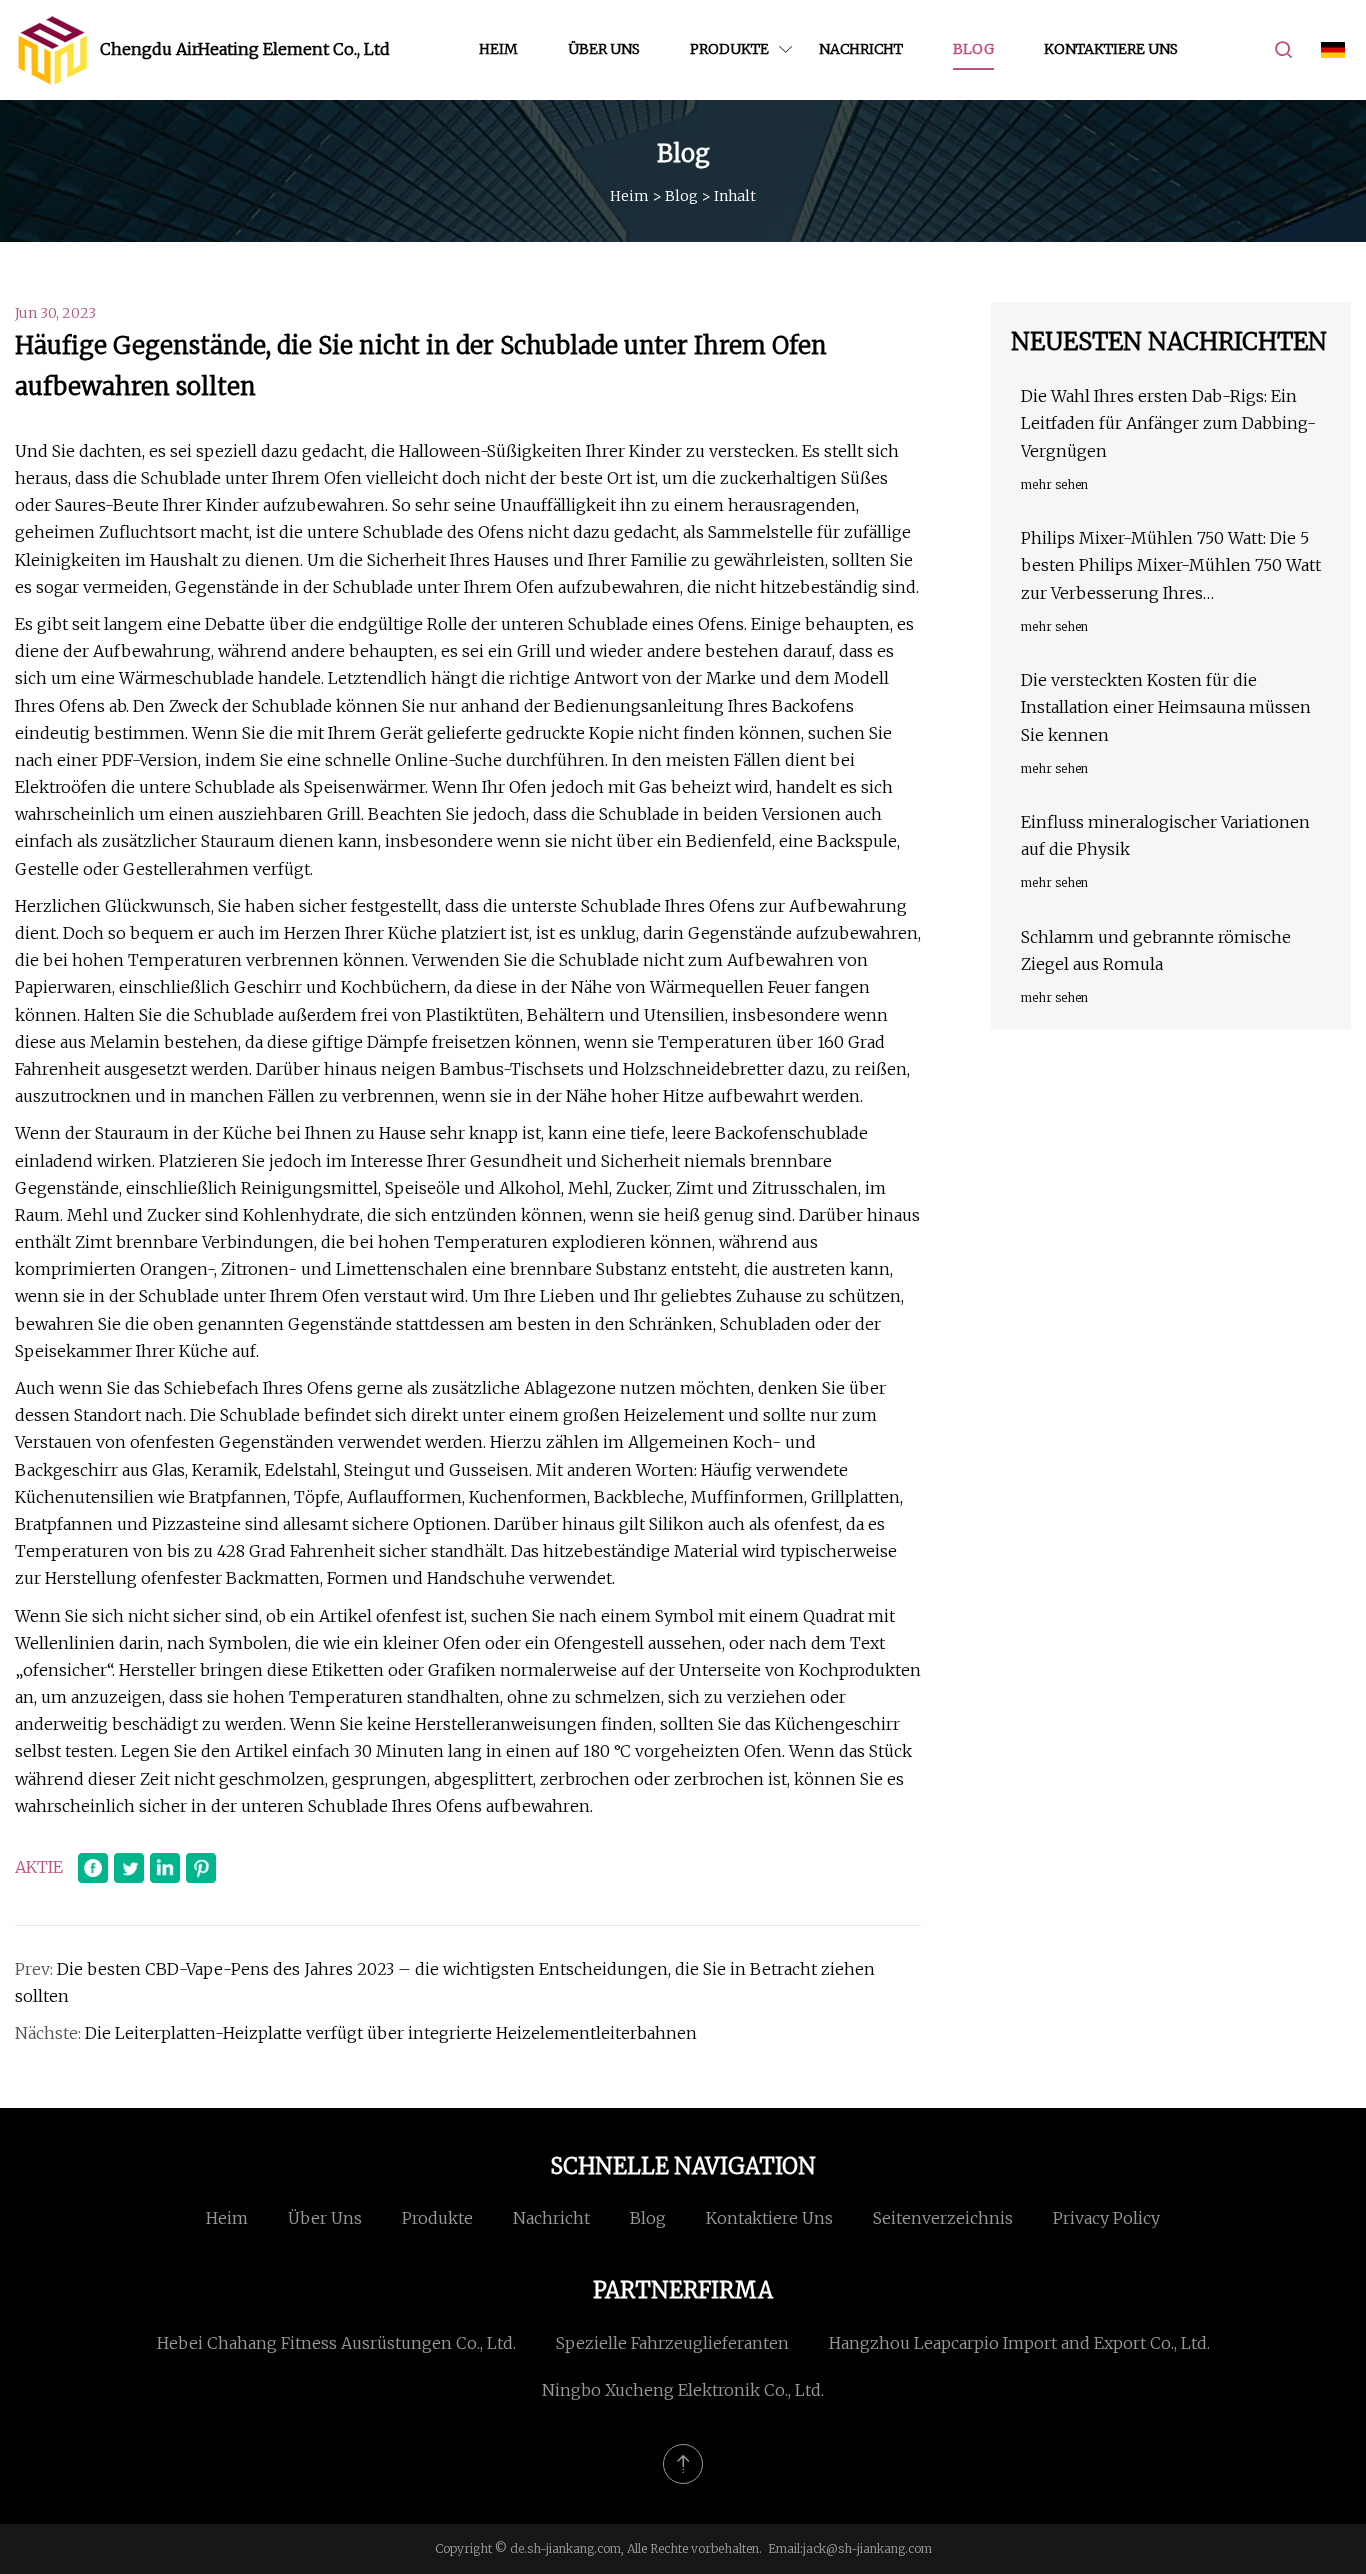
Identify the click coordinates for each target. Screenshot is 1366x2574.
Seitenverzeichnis (943, 2218)
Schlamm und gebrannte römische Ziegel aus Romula (1156, 950)
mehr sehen (1054, 484)
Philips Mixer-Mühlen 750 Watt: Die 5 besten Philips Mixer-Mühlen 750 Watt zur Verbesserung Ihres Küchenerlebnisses (1171, 567)
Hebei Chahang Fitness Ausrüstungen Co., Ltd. (336, 2343)
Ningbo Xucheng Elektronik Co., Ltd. (683, 2390)
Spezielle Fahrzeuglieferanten (672, 2343)
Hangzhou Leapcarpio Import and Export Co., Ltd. (1019, 2343)
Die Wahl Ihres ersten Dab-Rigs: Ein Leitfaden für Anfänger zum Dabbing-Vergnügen (1168, 423)
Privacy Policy (1106, 2218)
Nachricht (861, 49)
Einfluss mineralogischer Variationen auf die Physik (1165, 835)
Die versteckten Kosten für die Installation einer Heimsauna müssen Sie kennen (1166, 707)
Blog (973, 49)
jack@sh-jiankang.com (867, 2548)
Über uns (604, 49)
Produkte (729, 49)
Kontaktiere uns (1111, 49)
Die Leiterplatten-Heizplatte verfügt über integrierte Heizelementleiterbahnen (391, 2033)
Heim (498, 49)
